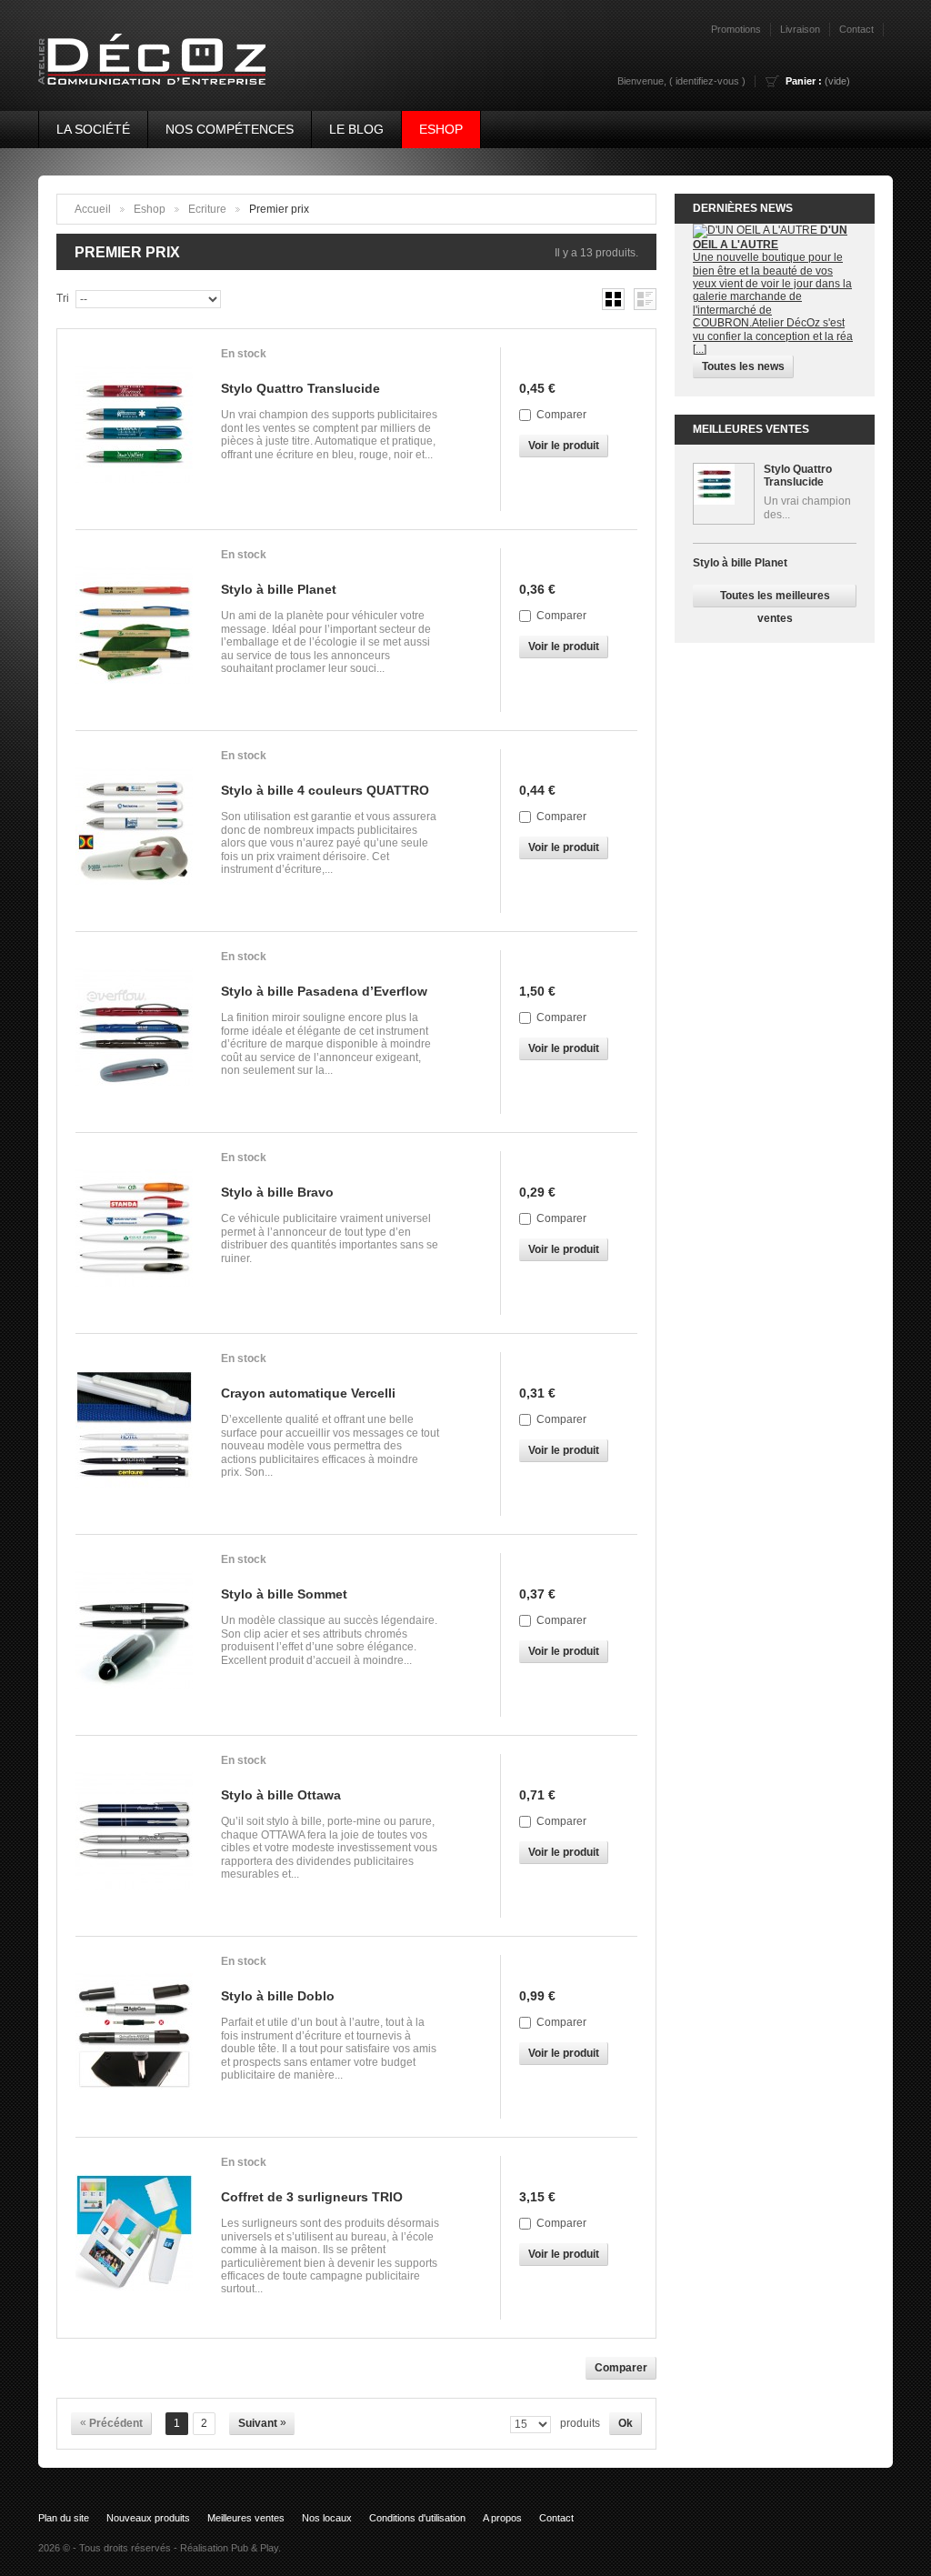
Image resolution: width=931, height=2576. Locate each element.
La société (93, 129)
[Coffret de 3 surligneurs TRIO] (139, 2238)
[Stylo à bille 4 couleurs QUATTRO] (139, 831)
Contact (556, 2518)
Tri (63, 298)
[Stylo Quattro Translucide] (139, 429)
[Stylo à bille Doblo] (139, 2037)
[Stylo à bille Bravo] (139, 1233)
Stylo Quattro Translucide (300, 388)
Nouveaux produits (148, 2518)
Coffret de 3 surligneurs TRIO (312, 2197)
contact (856, 29)
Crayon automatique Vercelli (308, 1393)
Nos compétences (230, 129)
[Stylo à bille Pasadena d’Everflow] (139, 1032)
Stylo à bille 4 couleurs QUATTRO (325, 790)
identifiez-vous (707, 81)
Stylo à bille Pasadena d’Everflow (324, 991)
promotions (736, 29)
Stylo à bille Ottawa (281, 1795)
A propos (502, 2518)
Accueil (93, 209)
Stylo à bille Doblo (278, 1996)
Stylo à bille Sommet (284, 1594)
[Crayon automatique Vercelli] (139, 1434)
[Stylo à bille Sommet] (139, 1635)
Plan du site (64, 2518)
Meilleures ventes (751, 429)
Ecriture (207, 209)
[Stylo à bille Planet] (139, 630)
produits (580, 2423)
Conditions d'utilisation (417, 2518)
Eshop (441, 129)
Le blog (356, 129)
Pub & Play (255, 2548)
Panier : (804, 81)
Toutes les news (743, 366)
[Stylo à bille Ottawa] (139, 1836)
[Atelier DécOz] (144, 50)
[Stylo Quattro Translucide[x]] (724, 494)
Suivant (262, 2423)
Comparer (561, 415)
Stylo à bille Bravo (277, 1192)
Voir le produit (564, 446)
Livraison (800, 29)
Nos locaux (327, 2518)
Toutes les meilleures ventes (775, 598)
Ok (626, 2423)
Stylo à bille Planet (279, 589)
